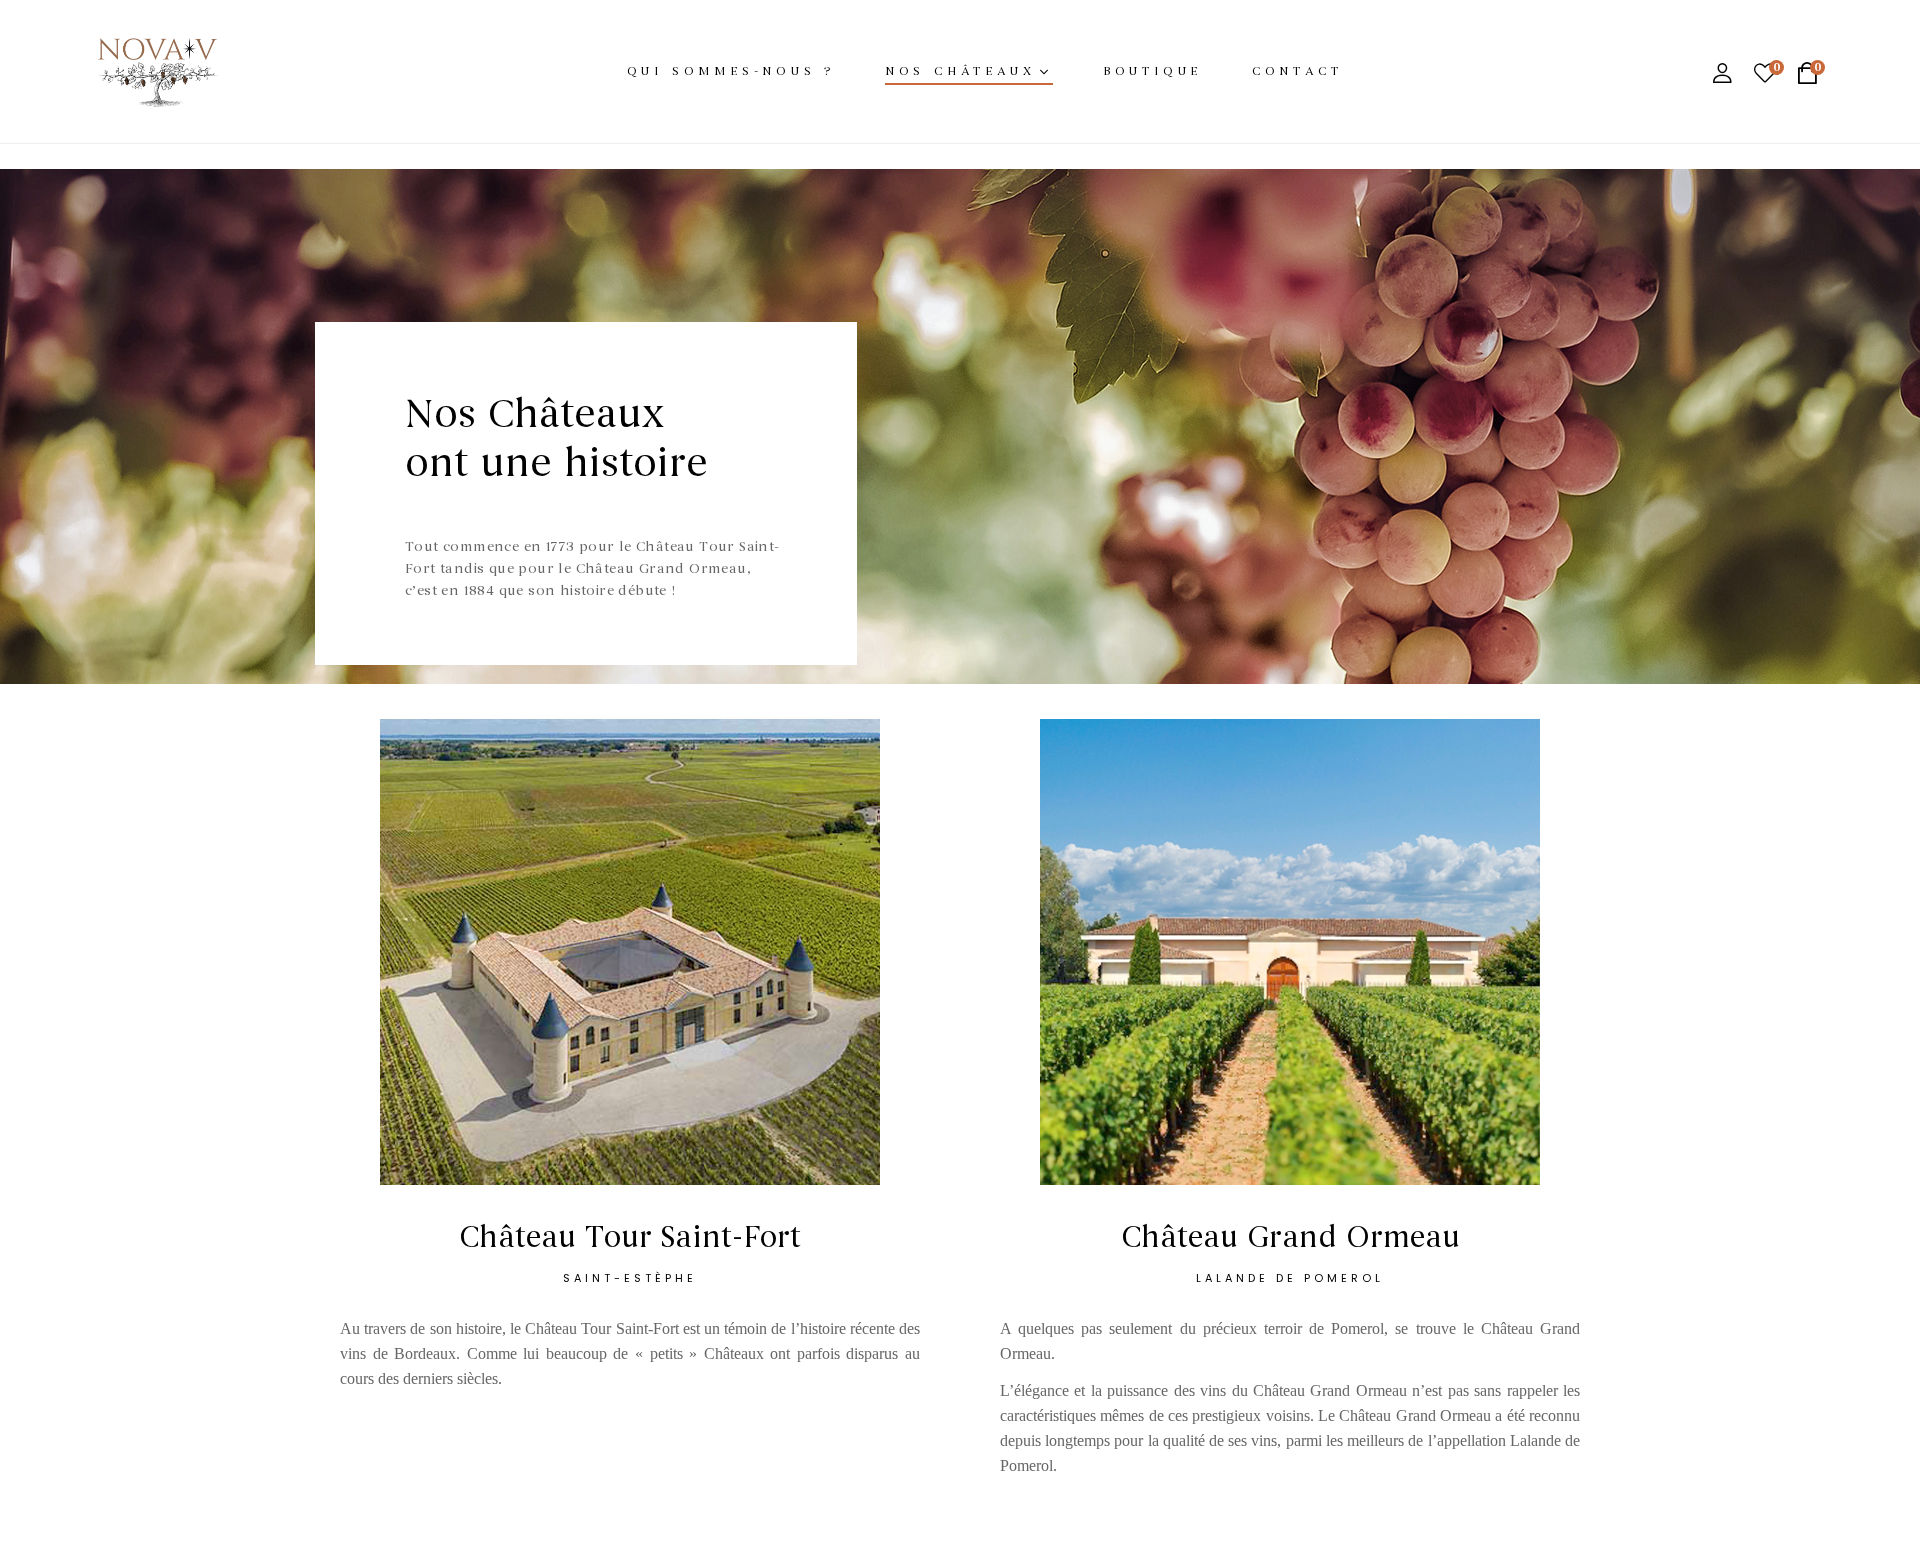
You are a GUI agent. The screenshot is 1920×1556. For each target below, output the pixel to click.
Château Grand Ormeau (1290, 1237)
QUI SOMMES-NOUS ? (731, 71)
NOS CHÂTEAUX (960, 71)
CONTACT (1297, 71)
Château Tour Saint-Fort (630, 1237)
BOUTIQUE (1152, 71)
